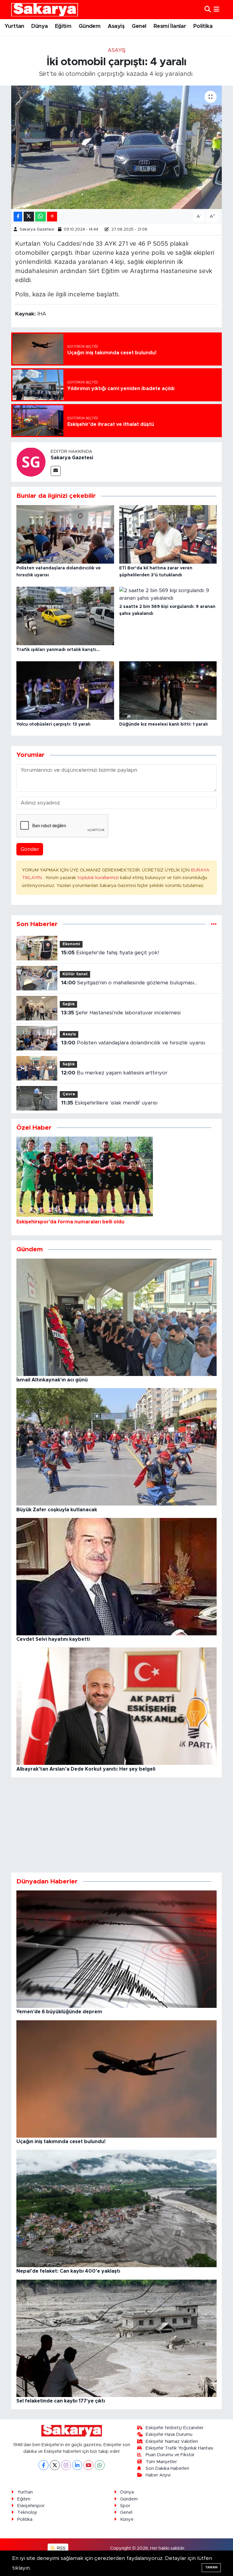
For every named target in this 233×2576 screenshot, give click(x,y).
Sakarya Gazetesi (37, 229)
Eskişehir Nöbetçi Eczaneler (175, 2428)
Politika (203, 26)
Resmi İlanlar (170, 26)
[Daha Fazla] (52, 217)
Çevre (69, 1094)
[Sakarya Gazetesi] (31, 462)
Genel (139, 26)
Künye (127, 2519)
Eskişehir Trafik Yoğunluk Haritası (179, 2448)
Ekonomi (71, 944)
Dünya (39, 26)
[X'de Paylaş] (29, 217)
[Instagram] (66, 2465)
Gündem (89, 26)
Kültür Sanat (75, 974)
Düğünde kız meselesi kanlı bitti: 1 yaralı (164, 724)
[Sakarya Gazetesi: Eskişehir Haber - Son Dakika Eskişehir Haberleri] (45, 10)
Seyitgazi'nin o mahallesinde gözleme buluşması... (129, 983)
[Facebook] (44, 2465)
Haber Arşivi (158, 2475)
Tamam (211, 2567)
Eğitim (63, 26)
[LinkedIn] (77, 2465)
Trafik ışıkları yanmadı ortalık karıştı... (58, 650)
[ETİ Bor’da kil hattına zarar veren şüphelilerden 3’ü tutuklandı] (168, 534)
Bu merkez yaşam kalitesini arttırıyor (114, 1073)
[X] (55, 2465)
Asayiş (116, 26)
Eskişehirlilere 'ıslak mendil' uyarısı (109, 1103)
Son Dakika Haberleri (167, 2468)
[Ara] (208, 10)
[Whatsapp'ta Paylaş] (41, 217)
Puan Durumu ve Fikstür (170, 2455)
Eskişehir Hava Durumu (169, 2434)
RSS (61, 2548)
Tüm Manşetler (161, 2462)
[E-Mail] (56, 471)
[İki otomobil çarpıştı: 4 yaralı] (117, 147)
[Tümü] (214, 924)
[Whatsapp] (100, 2465)
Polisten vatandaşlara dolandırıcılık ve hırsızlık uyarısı (133, 1043)
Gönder (30, 849)
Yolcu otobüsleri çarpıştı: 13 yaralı (53, 724)
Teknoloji (27, 2512)
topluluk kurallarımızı (99, 878)
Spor (125, 2506)
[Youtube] (88, 2465)
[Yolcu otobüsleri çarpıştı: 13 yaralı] (65, 690)
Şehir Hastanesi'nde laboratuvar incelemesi (121, 1013)
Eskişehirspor (31, 2506)
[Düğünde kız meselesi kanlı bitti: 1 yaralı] (168, 690)
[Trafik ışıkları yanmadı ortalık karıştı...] (65, 616)
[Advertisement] (117, 1825)
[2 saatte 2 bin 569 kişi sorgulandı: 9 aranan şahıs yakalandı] (168, 594)
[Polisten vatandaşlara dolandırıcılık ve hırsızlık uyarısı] (65, 534)
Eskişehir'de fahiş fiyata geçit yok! (110, 953)
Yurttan (14, 26)
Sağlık (69, 1004)
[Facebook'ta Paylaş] (18, 217)
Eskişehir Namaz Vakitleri (172, 2441)
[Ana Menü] (216, 10)
